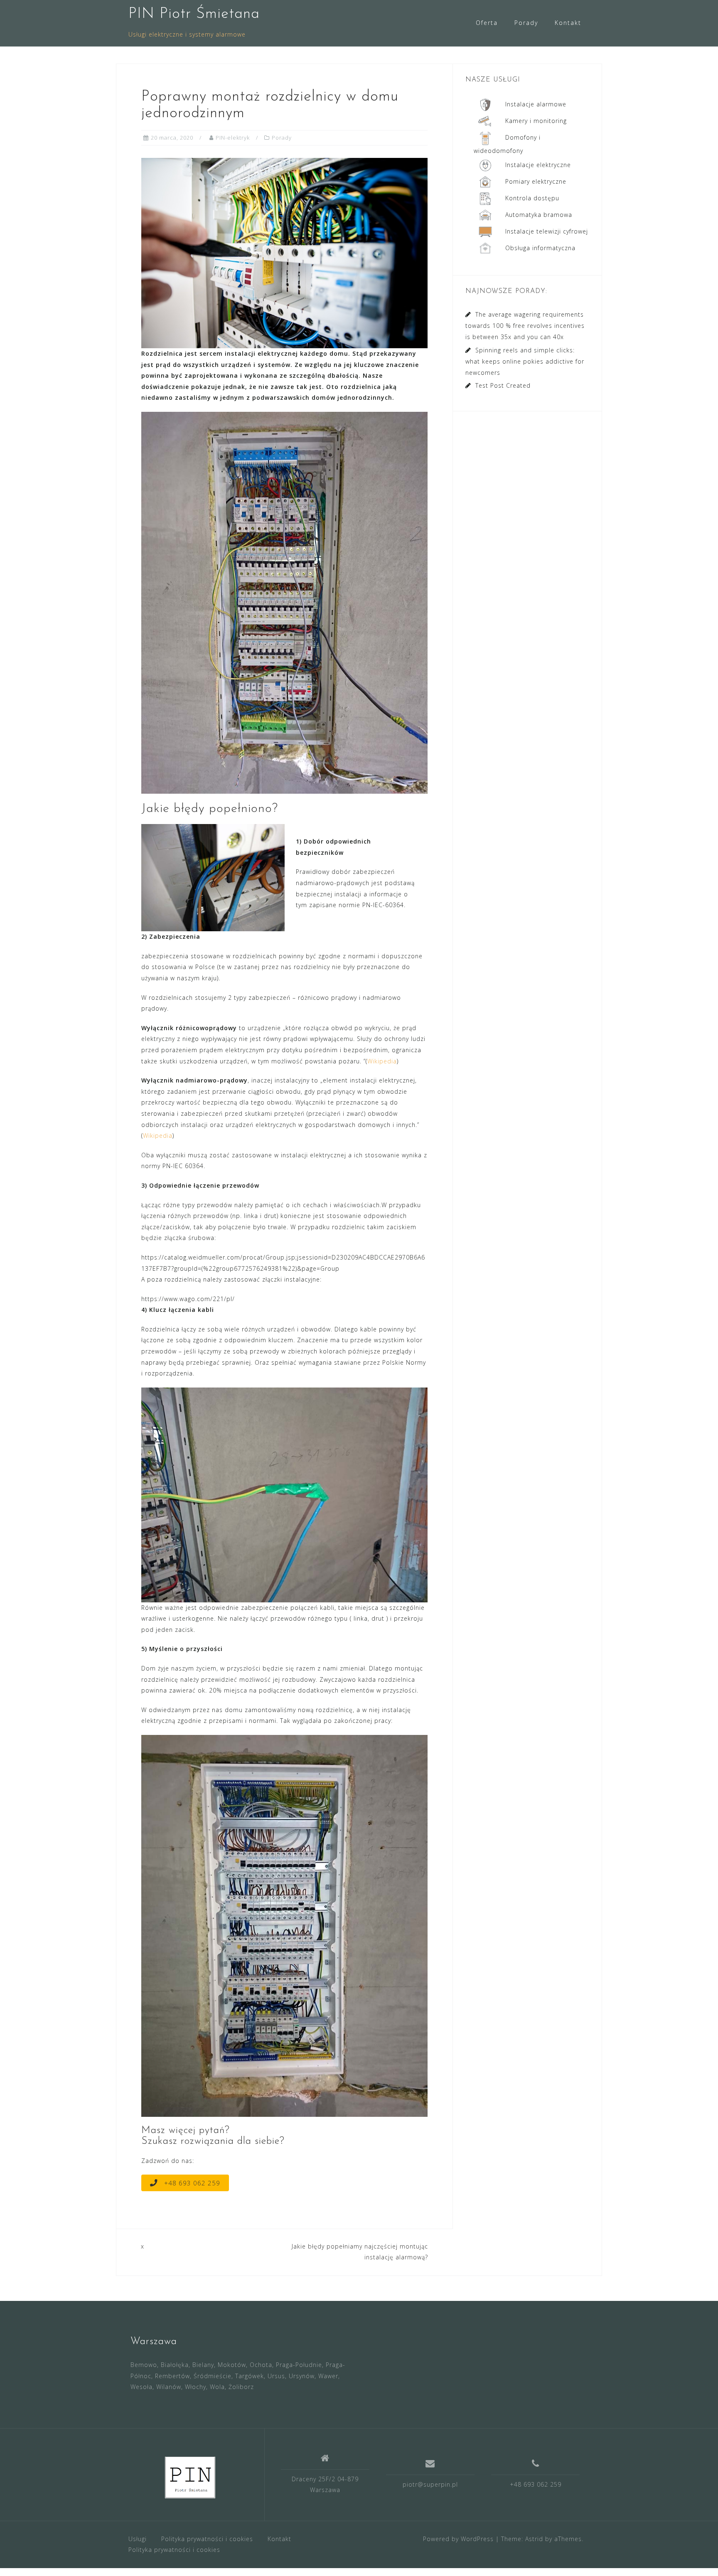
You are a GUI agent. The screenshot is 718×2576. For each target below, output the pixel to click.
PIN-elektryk (233, 138)
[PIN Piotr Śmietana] (190, 2478)
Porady (526, 23)
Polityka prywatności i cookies (207, 2539)
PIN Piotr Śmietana (194, 14)
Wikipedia (382, 1061)
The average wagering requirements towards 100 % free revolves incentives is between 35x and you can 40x (525, 326)
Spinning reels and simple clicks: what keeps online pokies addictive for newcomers (525, 361)
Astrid (534, 2539)
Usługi (138, 2539)
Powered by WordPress (458, 2539)
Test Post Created (503, 385)
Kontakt (568, 23)
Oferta (487, 23)
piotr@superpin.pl (430, 2484)
